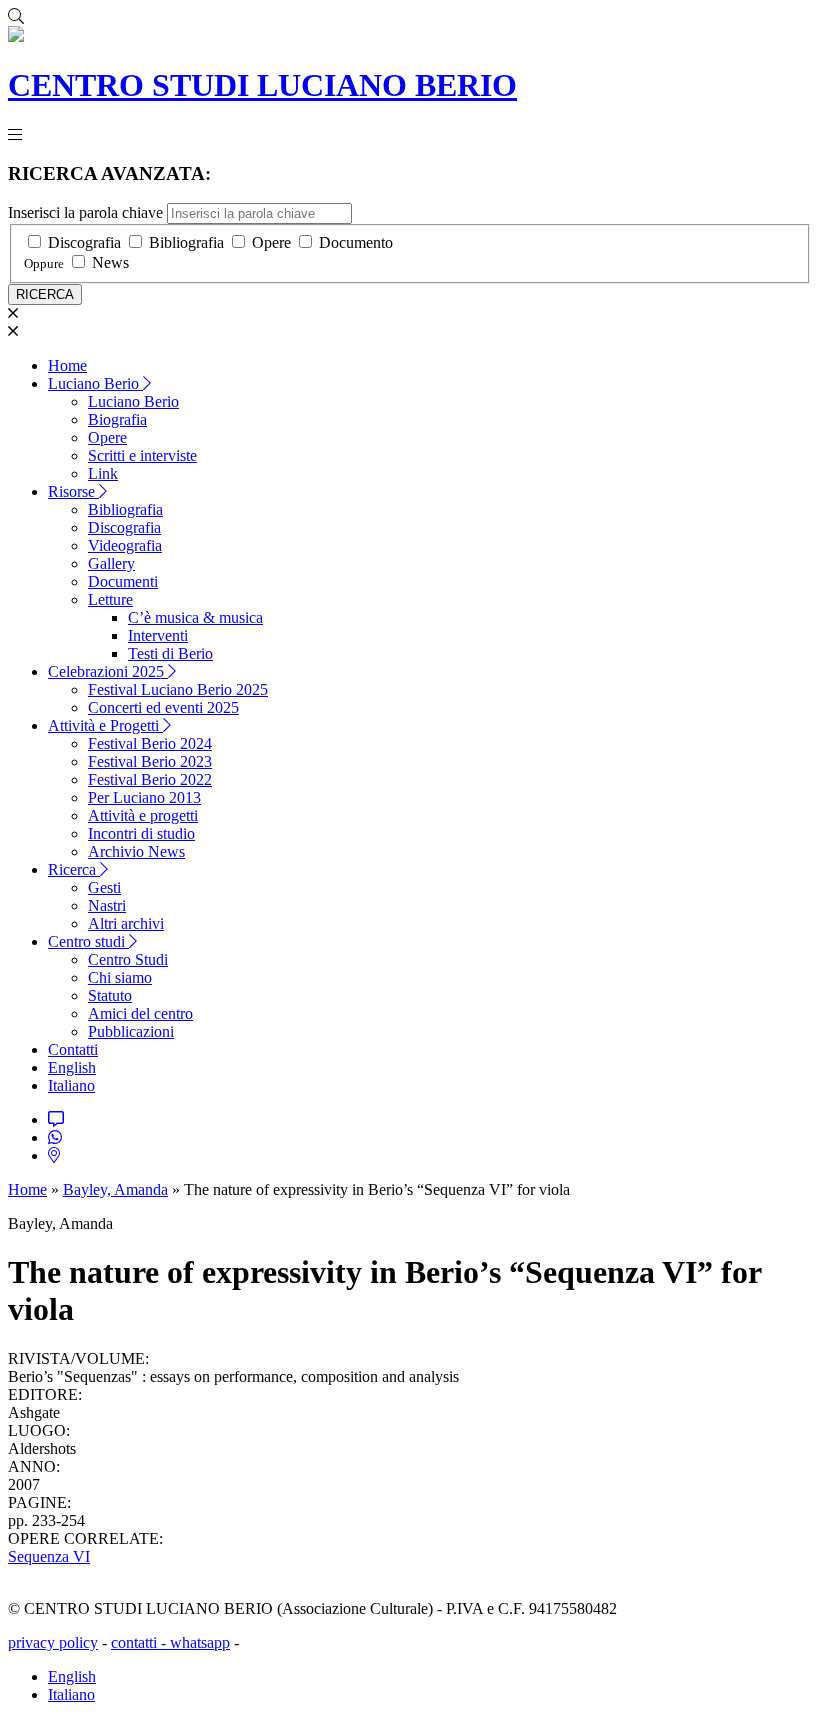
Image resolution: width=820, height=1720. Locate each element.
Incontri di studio (141, 833)
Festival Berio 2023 (150, 761)
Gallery (111, 563)
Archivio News (136, 851)
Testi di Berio (170, 653)
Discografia (84, 242)
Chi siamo (120, 977)
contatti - (140, 1642)
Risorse (73, 491)
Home (67, 365)
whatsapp (200, 1642)
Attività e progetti (143, 815)
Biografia (117, 419)
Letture (110, 599)
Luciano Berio (95, 383)
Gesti (104, 887)
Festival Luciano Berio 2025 (178, 689)
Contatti (73, 1049)
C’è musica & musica (195, 617)
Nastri (107, 905)
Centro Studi (128, 959)
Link (103, 473)
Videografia (125, 545)
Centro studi (88, 941)
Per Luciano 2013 (144, 797)
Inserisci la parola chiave (85, 212)
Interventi (158, 635)
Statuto (110, 995)
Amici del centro (140, 1013)
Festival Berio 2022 (150, 779)
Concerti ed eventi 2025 (163, 707)
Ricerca (74, 869)
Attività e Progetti (105, 725)
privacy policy (53, 1642)
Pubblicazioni (131, 1031)
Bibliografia (186, 242)
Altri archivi (126, 923)
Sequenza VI (49, 1556)
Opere (271, 242)
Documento (356, 242)
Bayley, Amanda (115, 1189)
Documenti (123, 581)
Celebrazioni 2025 (108, 671)
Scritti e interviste (142, 455)
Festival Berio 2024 (150, 743)
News (110, 262)
